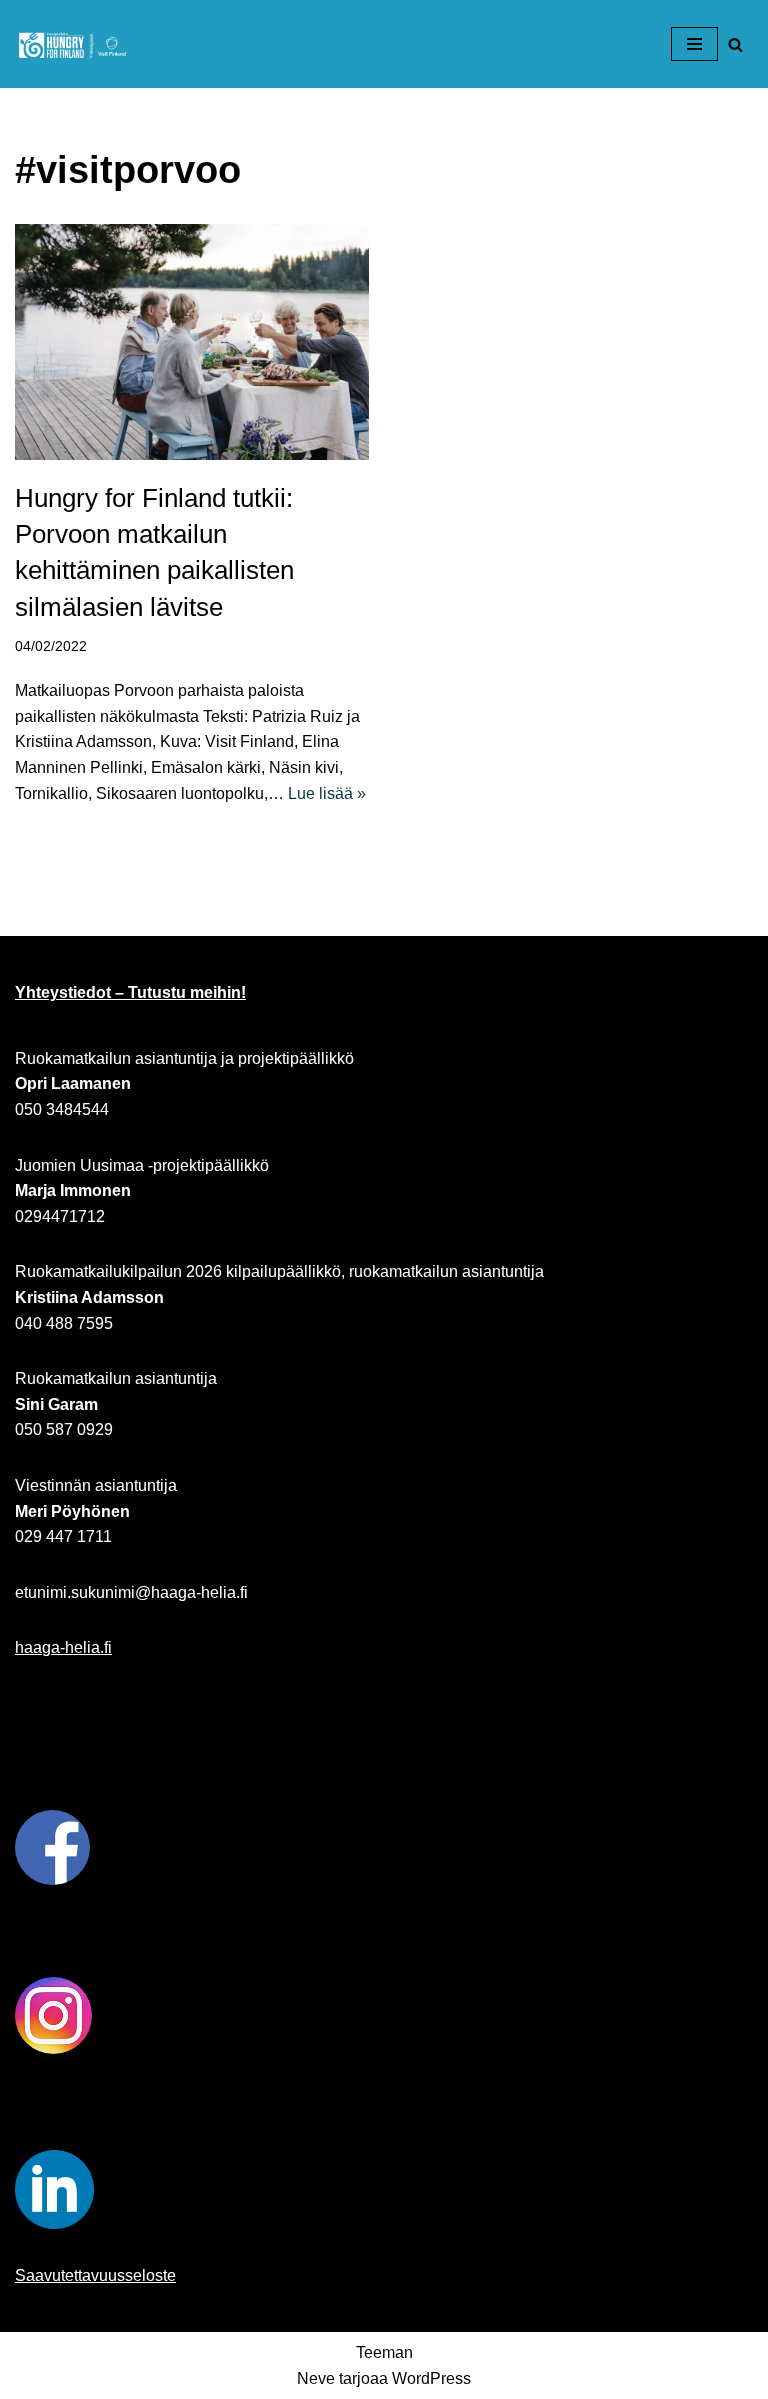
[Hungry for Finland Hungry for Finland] (75, 44)
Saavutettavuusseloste (95, 2275)
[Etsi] (735, 44)
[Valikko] (694, 44)
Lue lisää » (327, 793)
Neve (316, 2378)
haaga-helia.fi (63, 1647)
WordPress (431, 2378)
